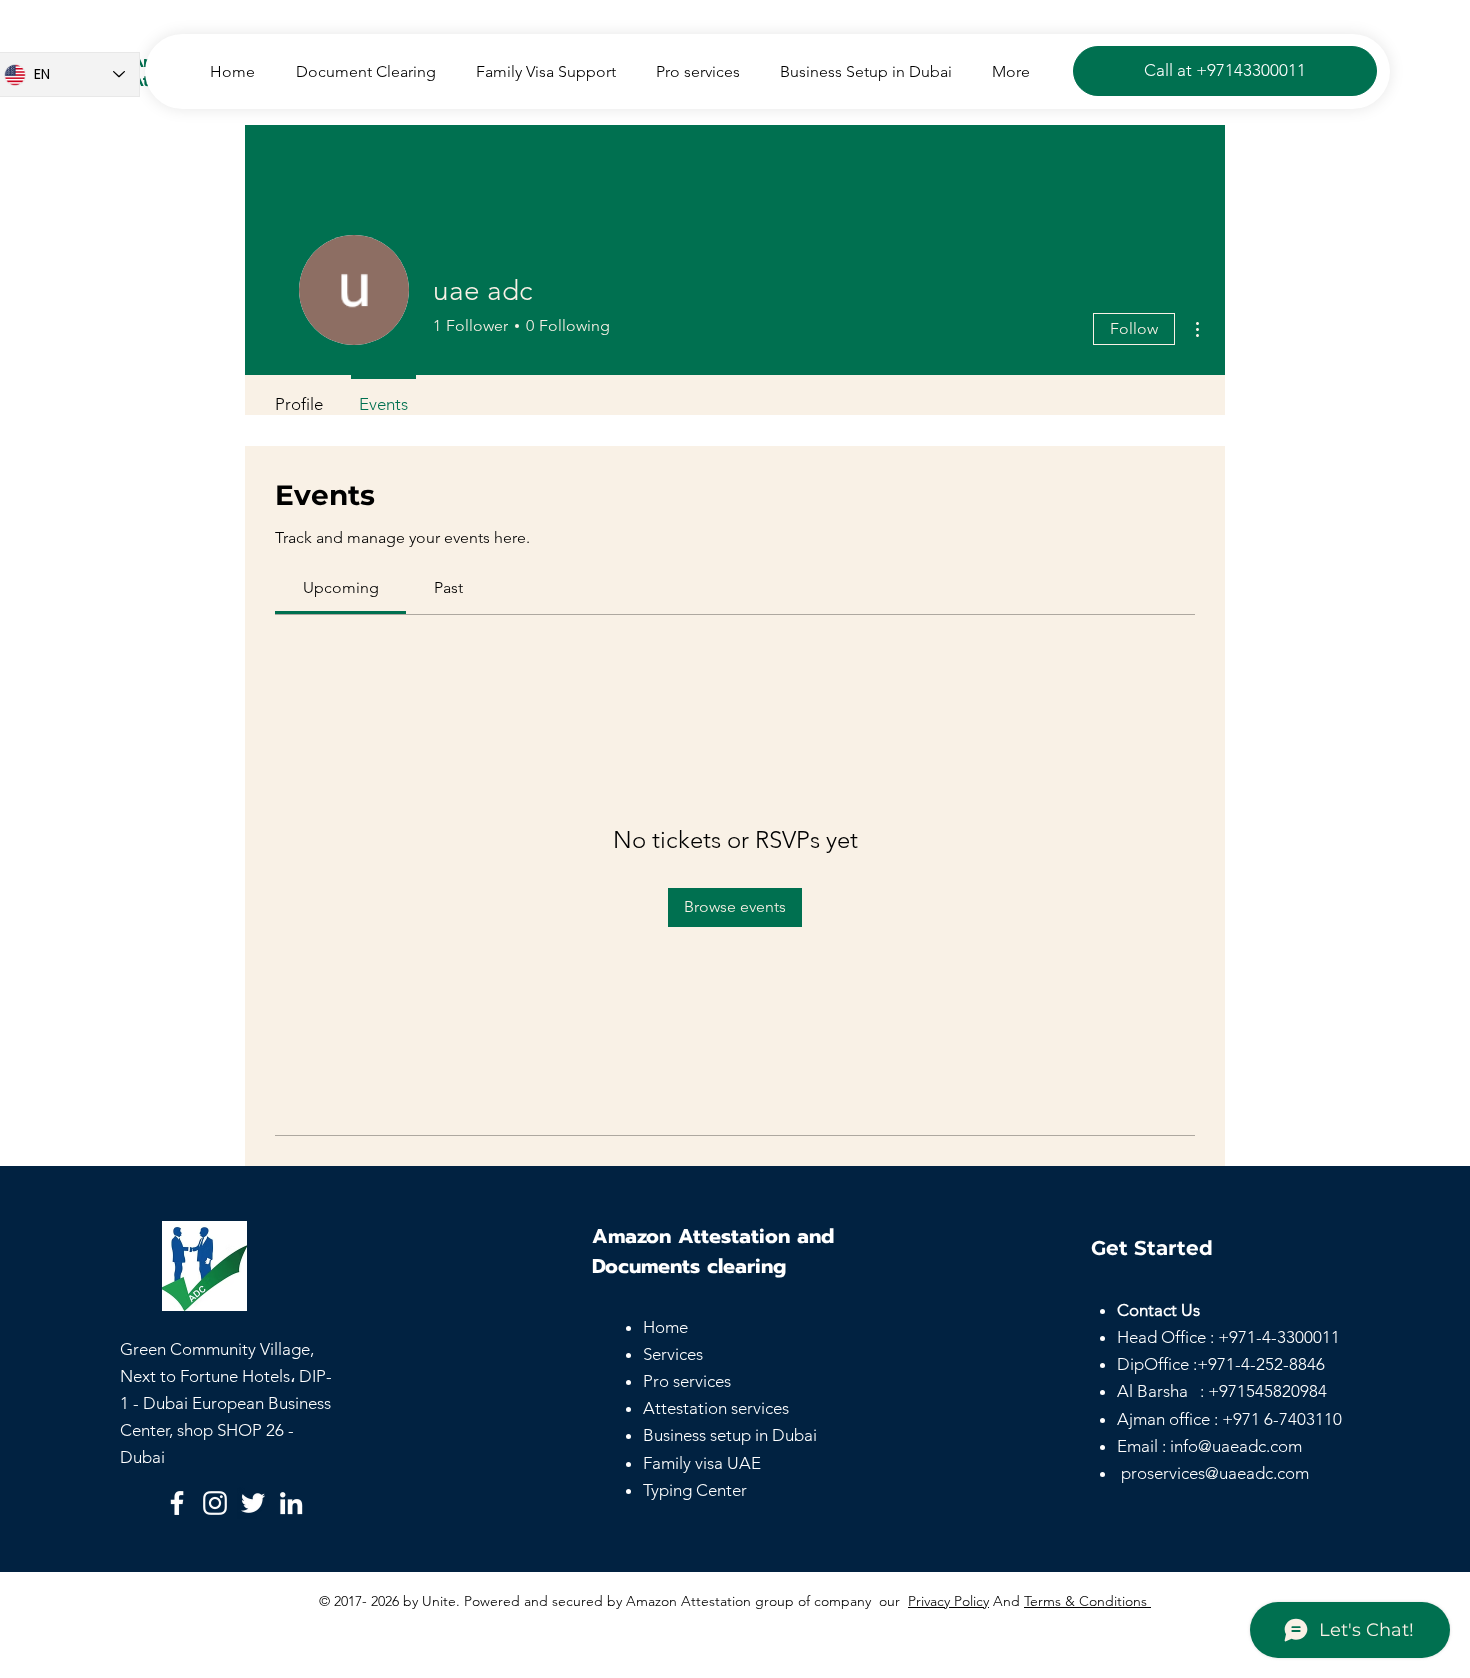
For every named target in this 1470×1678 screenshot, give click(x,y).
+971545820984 (1267, 1391)
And (1006, 1601)
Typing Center (695, 1490)
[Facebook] (177, 1503)
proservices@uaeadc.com (1215, 1473)
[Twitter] (253, 1503)
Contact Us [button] (1158, 1310)
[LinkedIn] (291, 1503)
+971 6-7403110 (1282, 1419)
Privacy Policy (948, 1601)
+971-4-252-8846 (1261, 1364)
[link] (341, 587)
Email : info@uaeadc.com (1209, 1446)
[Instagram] (215, 1503)
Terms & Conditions (1087, 1601)
